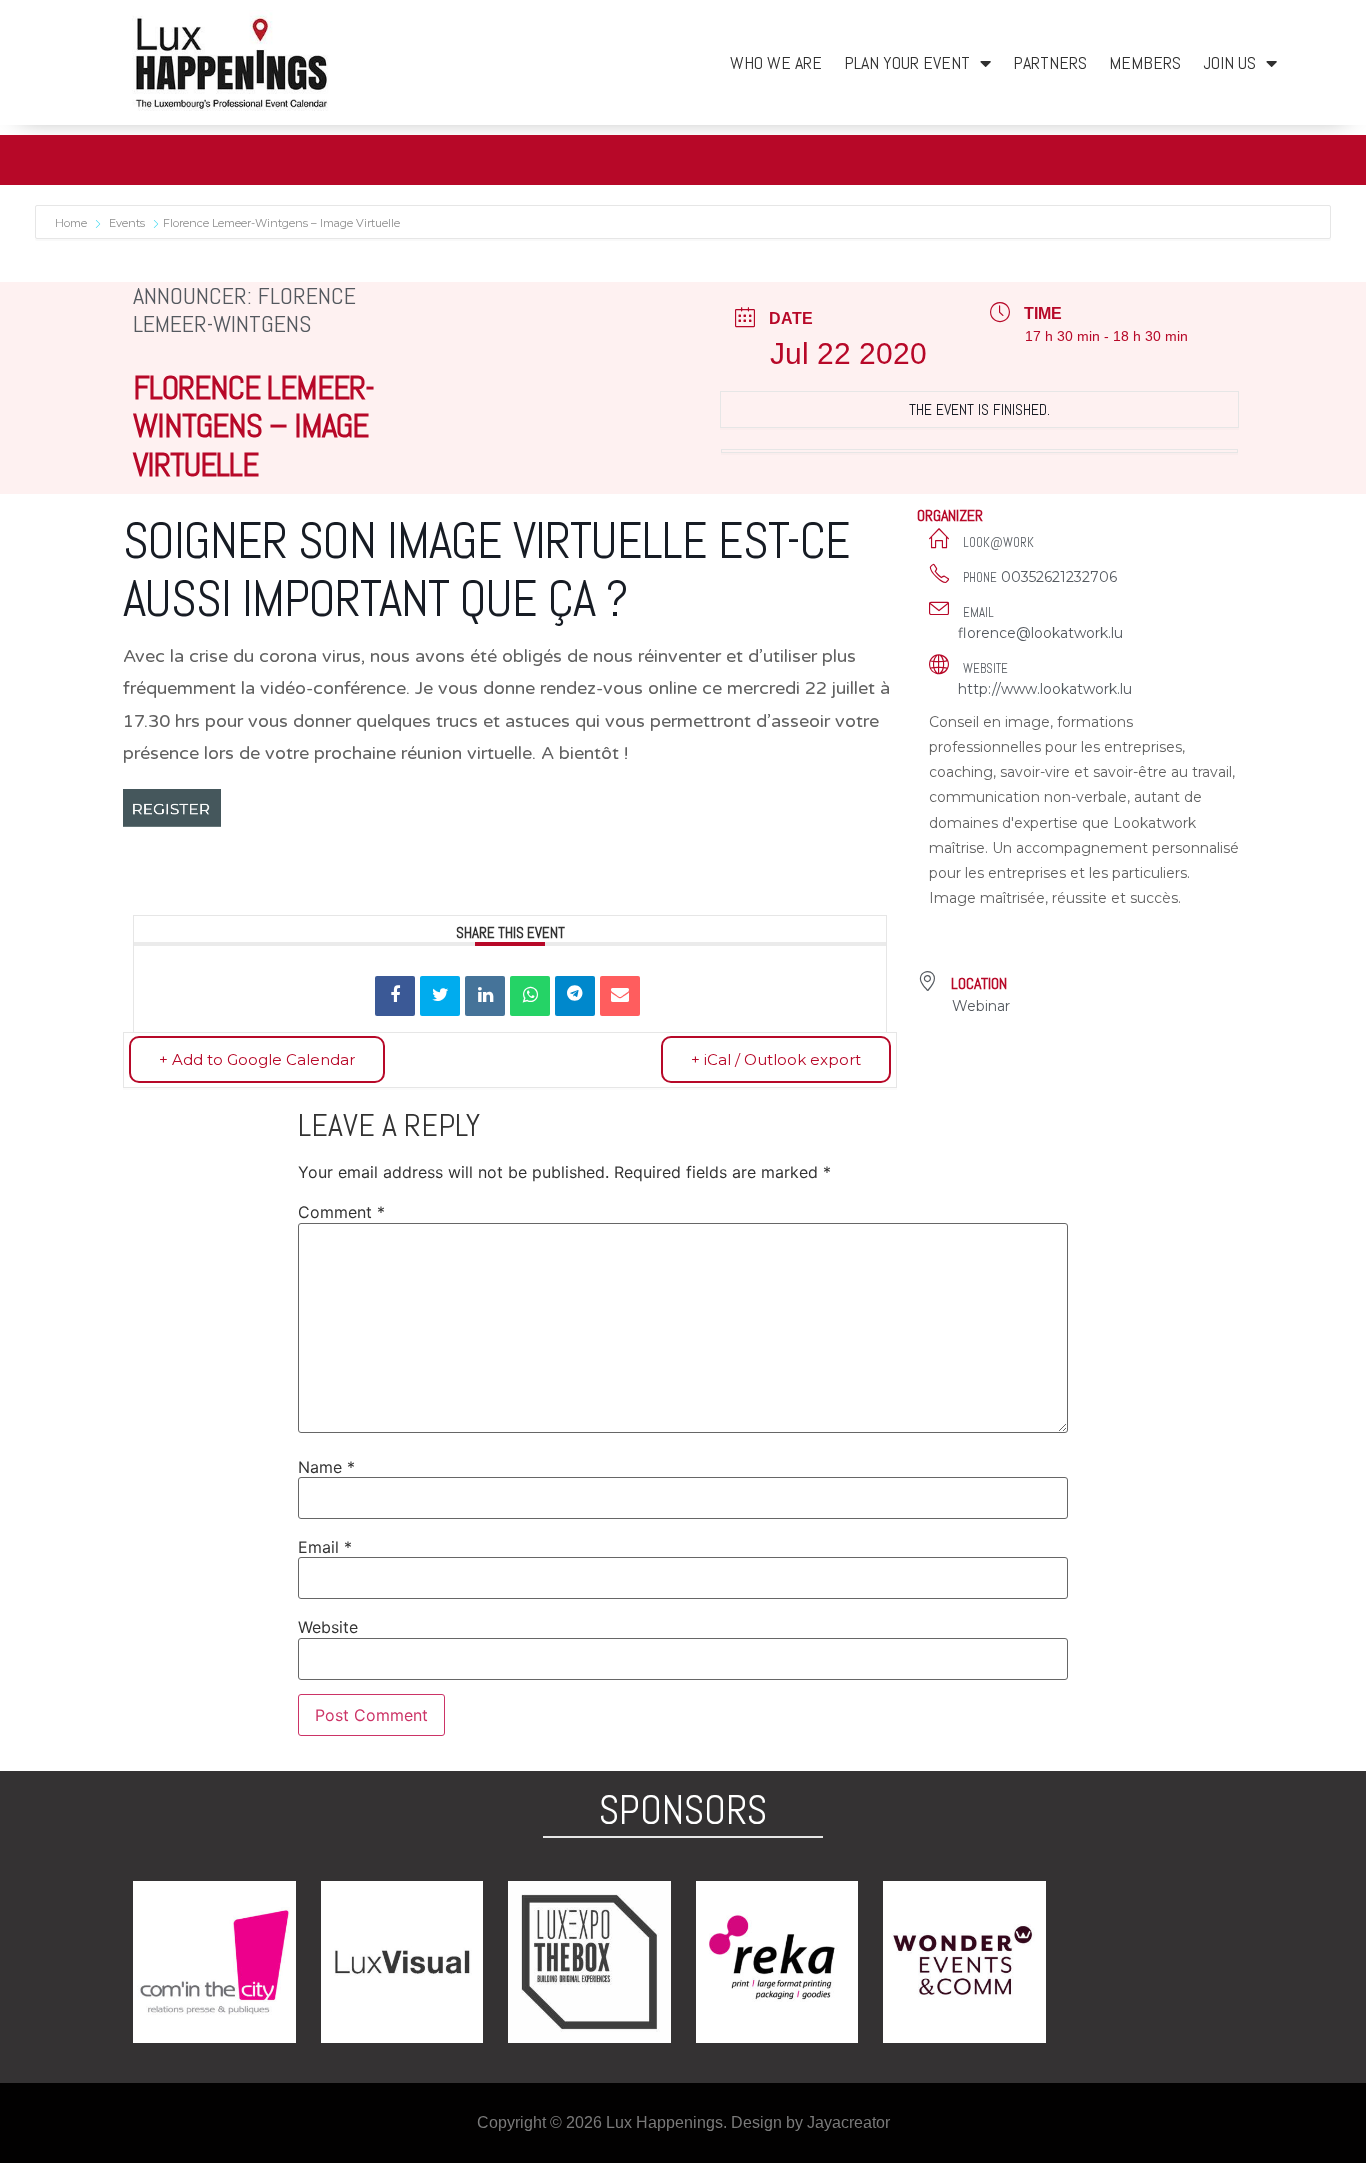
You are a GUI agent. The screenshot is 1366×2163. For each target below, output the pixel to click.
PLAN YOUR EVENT (907, 62)
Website (328, 1627)
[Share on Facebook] (395, 996)
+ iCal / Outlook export (776, 1059)
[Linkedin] (485, 996)
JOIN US (1229, 62)
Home (72, 223)
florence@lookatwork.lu (1040, 633)
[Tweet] (440, 996)
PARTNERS (1050, 62)
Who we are (776, 62)
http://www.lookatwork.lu (1045, 689)
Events (127, 223)
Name (326, 1467)
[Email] (620, 996)
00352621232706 (1059, 577)
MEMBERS (1145, 62)
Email (325, 1547)
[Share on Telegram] (575, 996)
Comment (341, 1212)
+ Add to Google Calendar (257, 1059)
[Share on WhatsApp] (530, 996)
